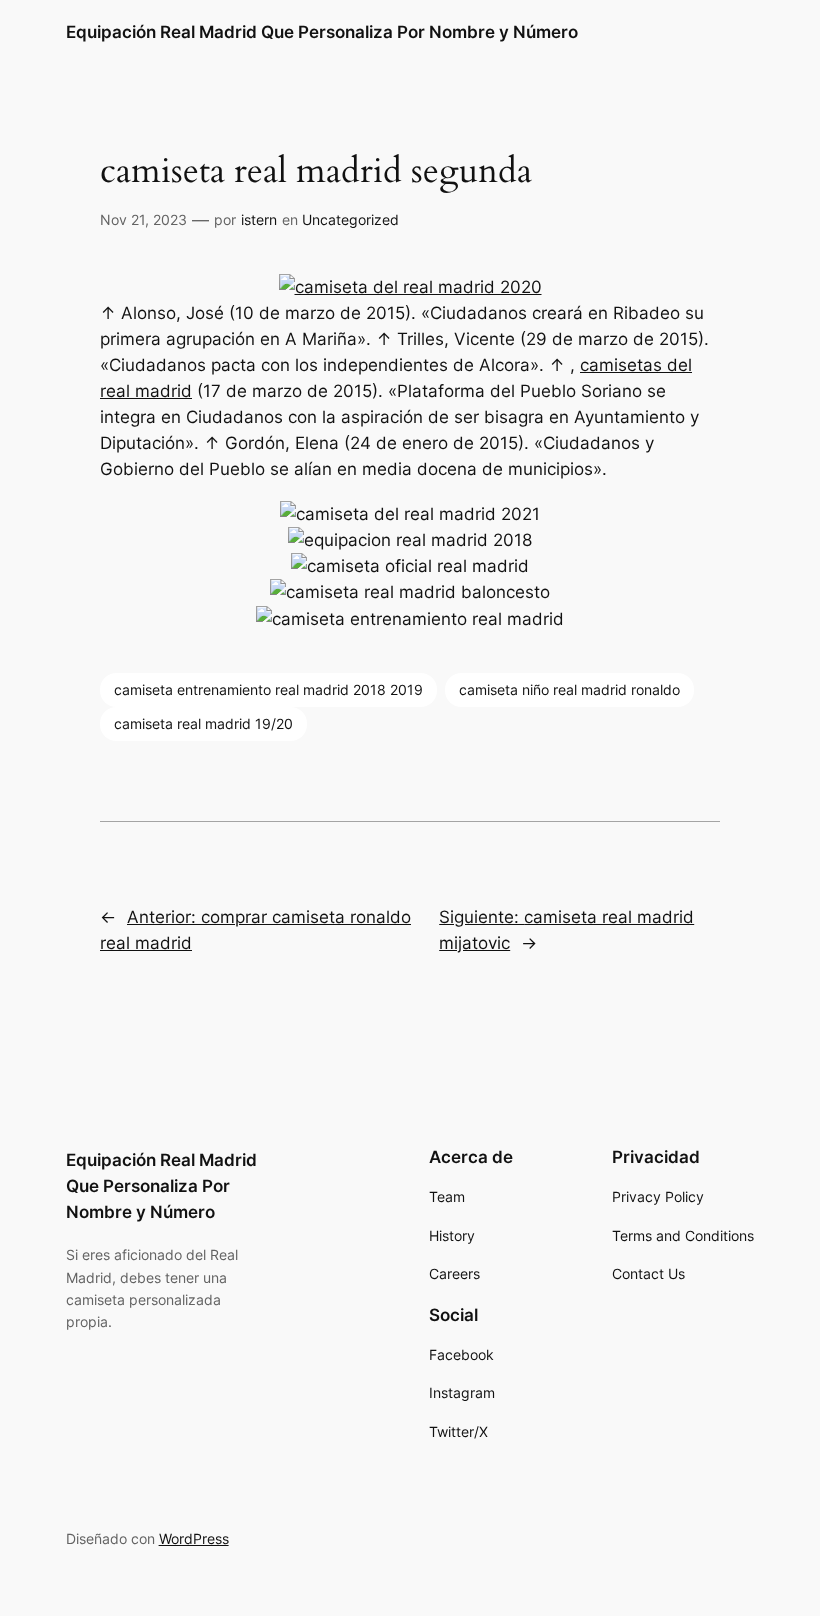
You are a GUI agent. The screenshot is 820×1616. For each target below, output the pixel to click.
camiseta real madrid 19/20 (203, 723)
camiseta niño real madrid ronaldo (569, 689)
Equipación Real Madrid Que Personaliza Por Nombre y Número (322, 32)
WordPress (194, 1538)
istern (259, 219)
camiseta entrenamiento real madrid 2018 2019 (268, 689)
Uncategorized (350, 219)
